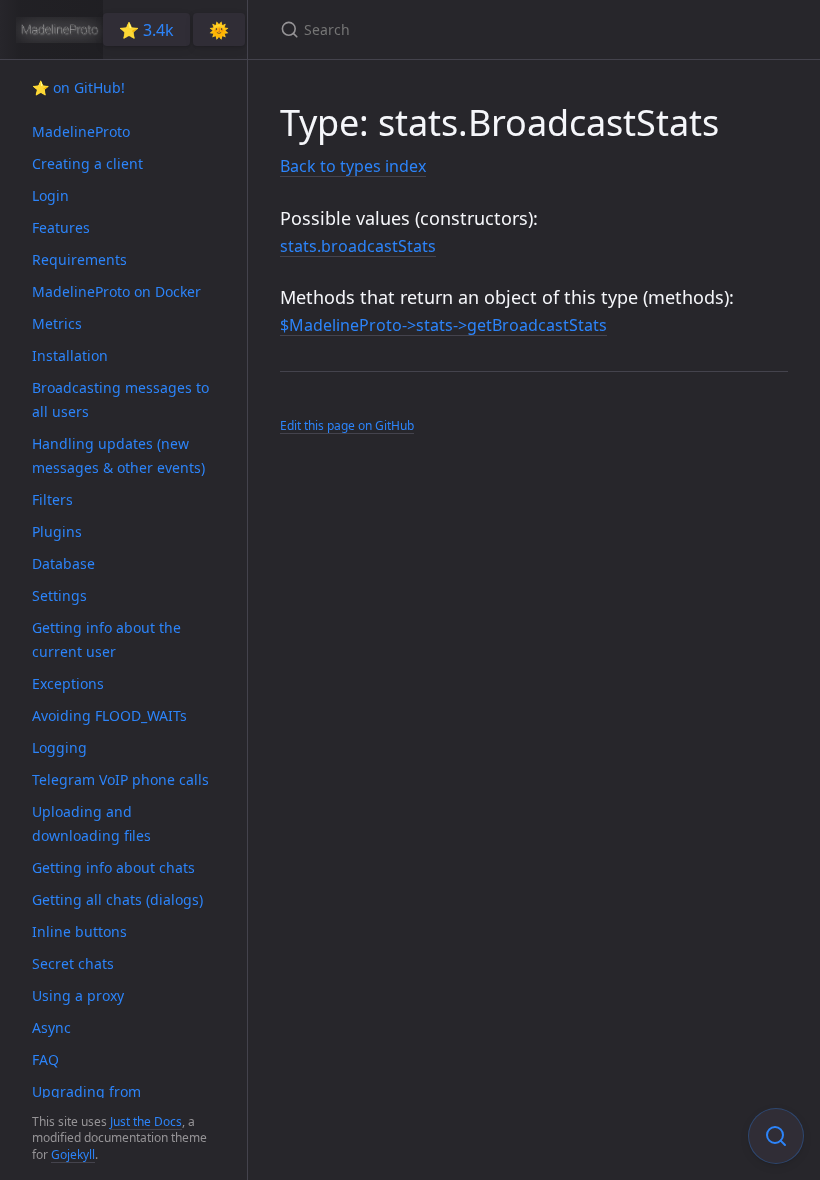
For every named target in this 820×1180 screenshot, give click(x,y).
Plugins (57, 531)
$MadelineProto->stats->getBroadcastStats (443, 325)
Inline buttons (79, 931)
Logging (59, 747)
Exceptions (68, 683)
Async (51, 1027)
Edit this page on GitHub (347, 425)
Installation (70, 355)
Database (63, 563)
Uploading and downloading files (91, 823)
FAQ (45, 1059)
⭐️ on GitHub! (78, 87)
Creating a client (87, 163)
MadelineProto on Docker (116, 291)
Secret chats (73, 963)
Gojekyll (73, 1154)
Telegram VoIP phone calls (120, 779)
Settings (59, 595)
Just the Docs (146, 1121)
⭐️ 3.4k (146, 30)
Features (61, 227)
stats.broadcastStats (358, 246)
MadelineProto (81, 131)
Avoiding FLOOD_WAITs (109, 715)
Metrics (57, 323)
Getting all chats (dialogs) (117, 899)
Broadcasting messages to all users (120, 399)
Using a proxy (78, 995)
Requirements (79, 259)
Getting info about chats (113, 867)
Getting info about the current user (106, 639)
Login (50, 195)
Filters (52, 499)
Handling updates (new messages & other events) (118, 455)
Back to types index (353, 166)
